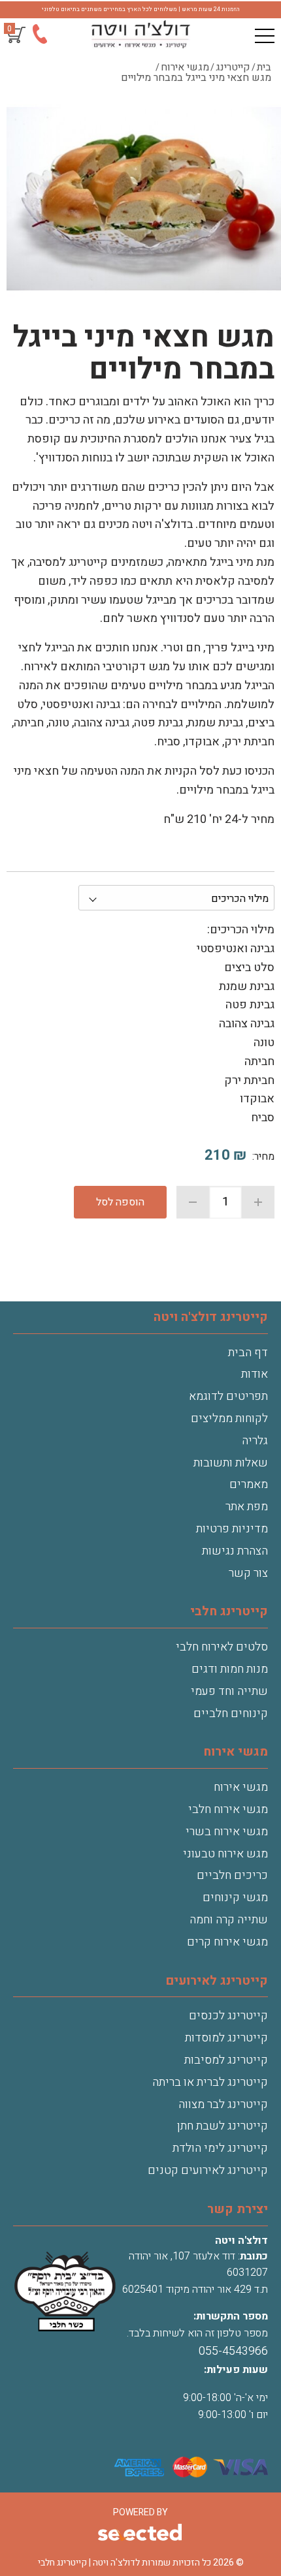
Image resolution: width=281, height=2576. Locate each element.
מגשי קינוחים (235, 1898)
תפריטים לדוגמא (228, 1396)
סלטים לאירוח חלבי (222, 1647)
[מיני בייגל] (144, 200)
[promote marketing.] (141, 2534)
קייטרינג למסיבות (226, 2060)
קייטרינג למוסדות (226, 2038)
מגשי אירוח (241, 1787)
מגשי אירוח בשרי (227, 1832)
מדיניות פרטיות (232, 1529)
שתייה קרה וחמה (229, 1920)
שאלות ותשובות (231, 1463)
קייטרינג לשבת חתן (223, 2126)
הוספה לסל (120, 1202)
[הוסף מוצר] (258, 1202)
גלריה (255, 1441)
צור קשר (248, 1573)
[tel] (39, 37)
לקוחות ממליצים (229, 1419)
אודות (255, 1374)
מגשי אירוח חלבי (228, 1809)
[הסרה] (193, 1202)
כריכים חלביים (232, 1875)
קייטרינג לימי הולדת (220, 2148)
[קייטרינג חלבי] (140, 35)
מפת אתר (247, 1507)
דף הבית (248, 1353)
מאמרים (249, 1484)
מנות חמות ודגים (230, 1669)
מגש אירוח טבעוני (225, 1854)
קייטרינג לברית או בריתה (210, 2082)
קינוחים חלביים (231, 1714)
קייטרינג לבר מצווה (223, 2104)
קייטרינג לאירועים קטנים (208, 2170)
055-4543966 (233, 2351)
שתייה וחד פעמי (229, 1691)
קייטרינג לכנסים (228, 2016)
